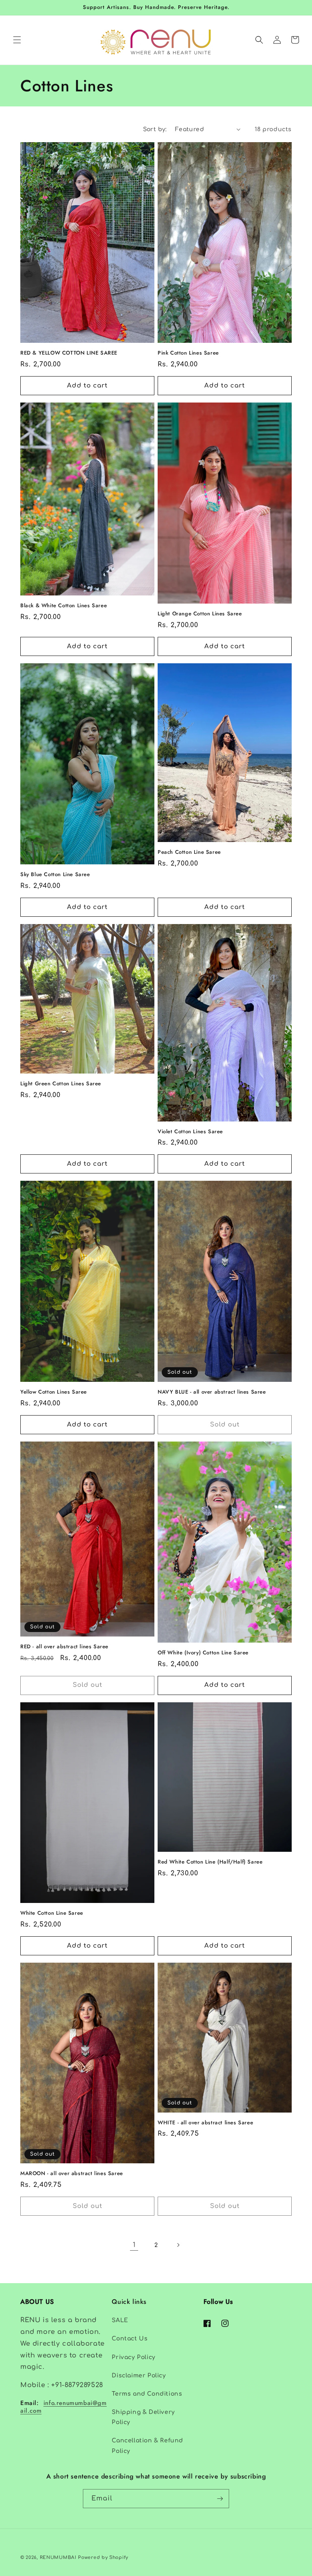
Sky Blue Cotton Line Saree (55, 875)
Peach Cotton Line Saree (189, 852)
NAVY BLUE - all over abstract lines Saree (212, 1392)
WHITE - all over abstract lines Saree (205, 2123)
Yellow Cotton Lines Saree (54, 1392)
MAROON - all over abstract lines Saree (72, 2174)
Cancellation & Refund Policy (147, 2446)
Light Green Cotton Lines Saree (61, 1084)
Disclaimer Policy (139, 2376)
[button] (17, 40)
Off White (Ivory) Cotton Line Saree (203, 1653)
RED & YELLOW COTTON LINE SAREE (69, 353)
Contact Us (130, 2339)
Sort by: (155, 129)
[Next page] (178, 2245)
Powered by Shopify (103, 2558)
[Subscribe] (220, 2499)
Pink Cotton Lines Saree (188, 353)
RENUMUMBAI (58, 2558)
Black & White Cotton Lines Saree (64, 606)
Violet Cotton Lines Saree (190, 1132)
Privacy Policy (133, 2357)
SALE (120, 2320)
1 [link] (134, 2245)
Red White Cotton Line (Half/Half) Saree (210, 1862)
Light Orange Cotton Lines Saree (200, 614)
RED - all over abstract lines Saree (64, 1647)
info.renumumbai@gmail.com (64, 2407)
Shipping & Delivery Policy (143, 2417)
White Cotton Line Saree (52, 1913)
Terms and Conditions (147, 2394)
